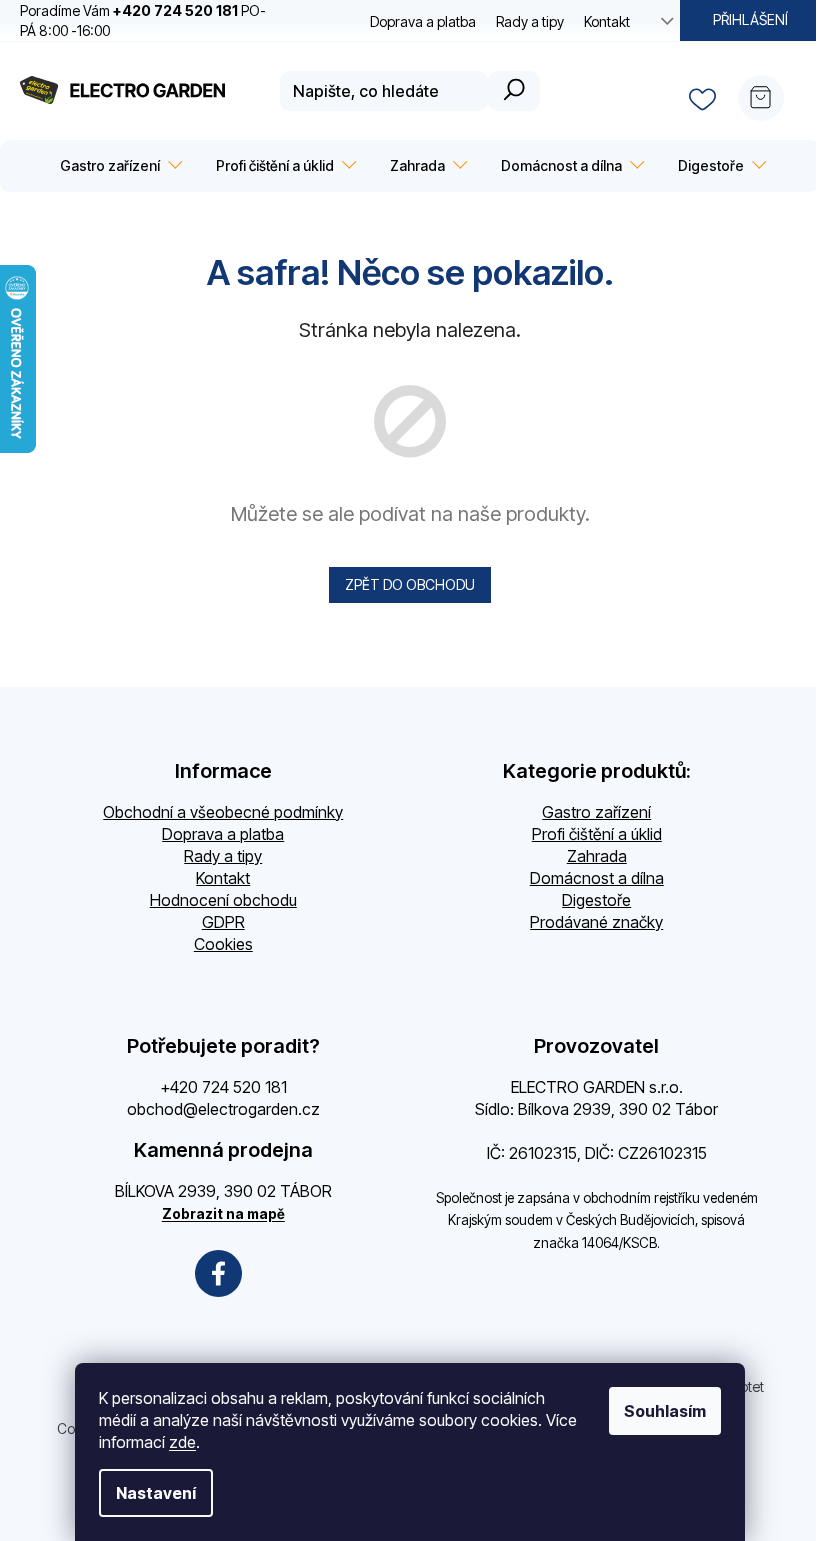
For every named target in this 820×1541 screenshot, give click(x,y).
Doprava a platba (423, 21)
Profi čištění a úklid (597, 834)
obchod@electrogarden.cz (223, 1109)
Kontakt (607, 21)
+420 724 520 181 (223, 1087)
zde (182, 1442)
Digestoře (596, 900)
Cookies (223, 944)
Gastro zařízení (596, 812)
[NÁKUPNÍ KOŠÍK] (769, 91)
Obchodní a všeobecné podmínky (223, 812)
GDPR (223, 922)
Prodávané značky (596, 922)
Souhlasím (665, 1411)
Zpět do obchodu (410, 584)
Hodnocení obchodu (223, 900)
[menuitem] (118, 166)
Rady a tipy (530, 21)
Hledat (514, 91)
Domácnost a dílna (597, 878)
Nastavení (156, 1493)
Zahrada (597, 856)
